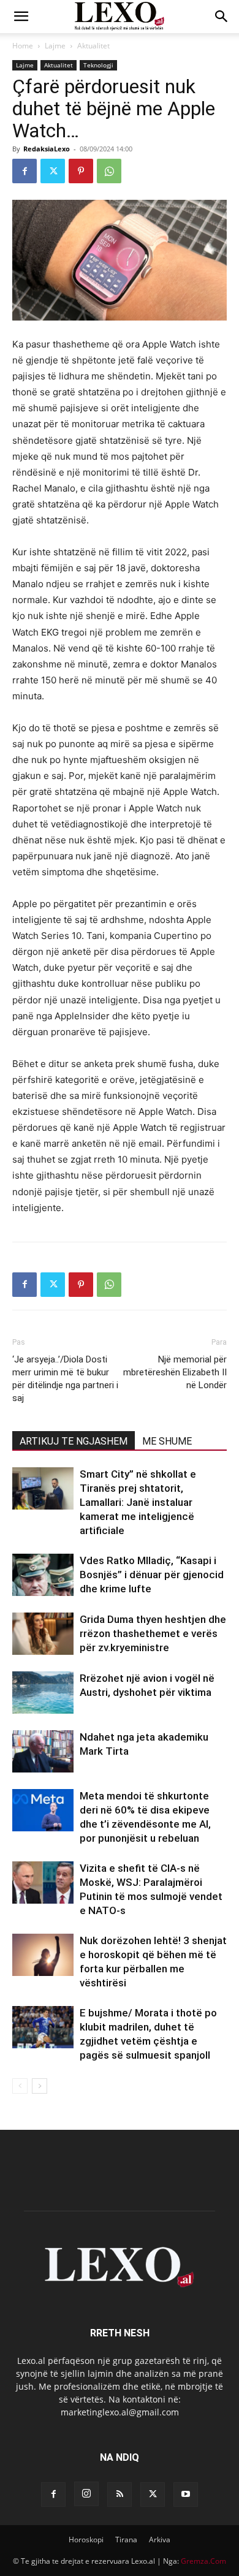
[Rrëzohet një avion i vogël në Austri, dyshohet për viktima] (43, 1693)
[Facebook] (25, 171)
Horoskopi (86, 2540)
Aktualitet (93, 46)
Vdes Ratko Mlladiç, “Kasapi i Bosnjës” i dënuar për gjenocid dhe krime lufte (152, 1575)
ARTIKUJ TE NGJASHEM (74, 1441)
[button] (21, 17)
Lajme (55, 46)
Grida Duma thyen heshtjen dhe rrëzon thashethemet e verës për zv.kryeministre (153, 1633)
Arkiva (160, 2540)
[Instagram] (86, 2494)
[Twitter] (53, 171)
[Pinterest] (81, 171)
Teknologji (98, 65)
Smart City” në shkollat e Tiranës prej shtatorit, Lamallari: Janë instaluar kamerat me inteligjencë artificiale (138, 1502)
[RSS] (120, 2494)
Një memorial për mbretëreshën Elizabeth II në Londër (175, 1372)
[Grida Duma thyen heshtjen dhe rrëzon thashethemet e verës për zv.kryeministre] (43, 1634)
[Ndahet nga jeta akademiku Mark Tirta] (43, 1751)
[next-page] (40, 2086)
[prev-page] (20, 2086)
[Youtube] (186, 2494)
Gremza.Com (203, 2561)
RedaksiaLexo (47, 149)
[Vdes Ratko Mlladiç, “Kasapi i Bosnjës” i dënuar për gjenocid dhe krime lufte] (43, 1575)
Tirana (126, 2540)
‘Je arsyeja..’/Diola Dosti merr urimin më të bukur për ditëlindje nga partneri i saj (65, 1379)
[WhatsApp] (109, 171)
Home (23, 46)
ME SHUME (167, 1441)
